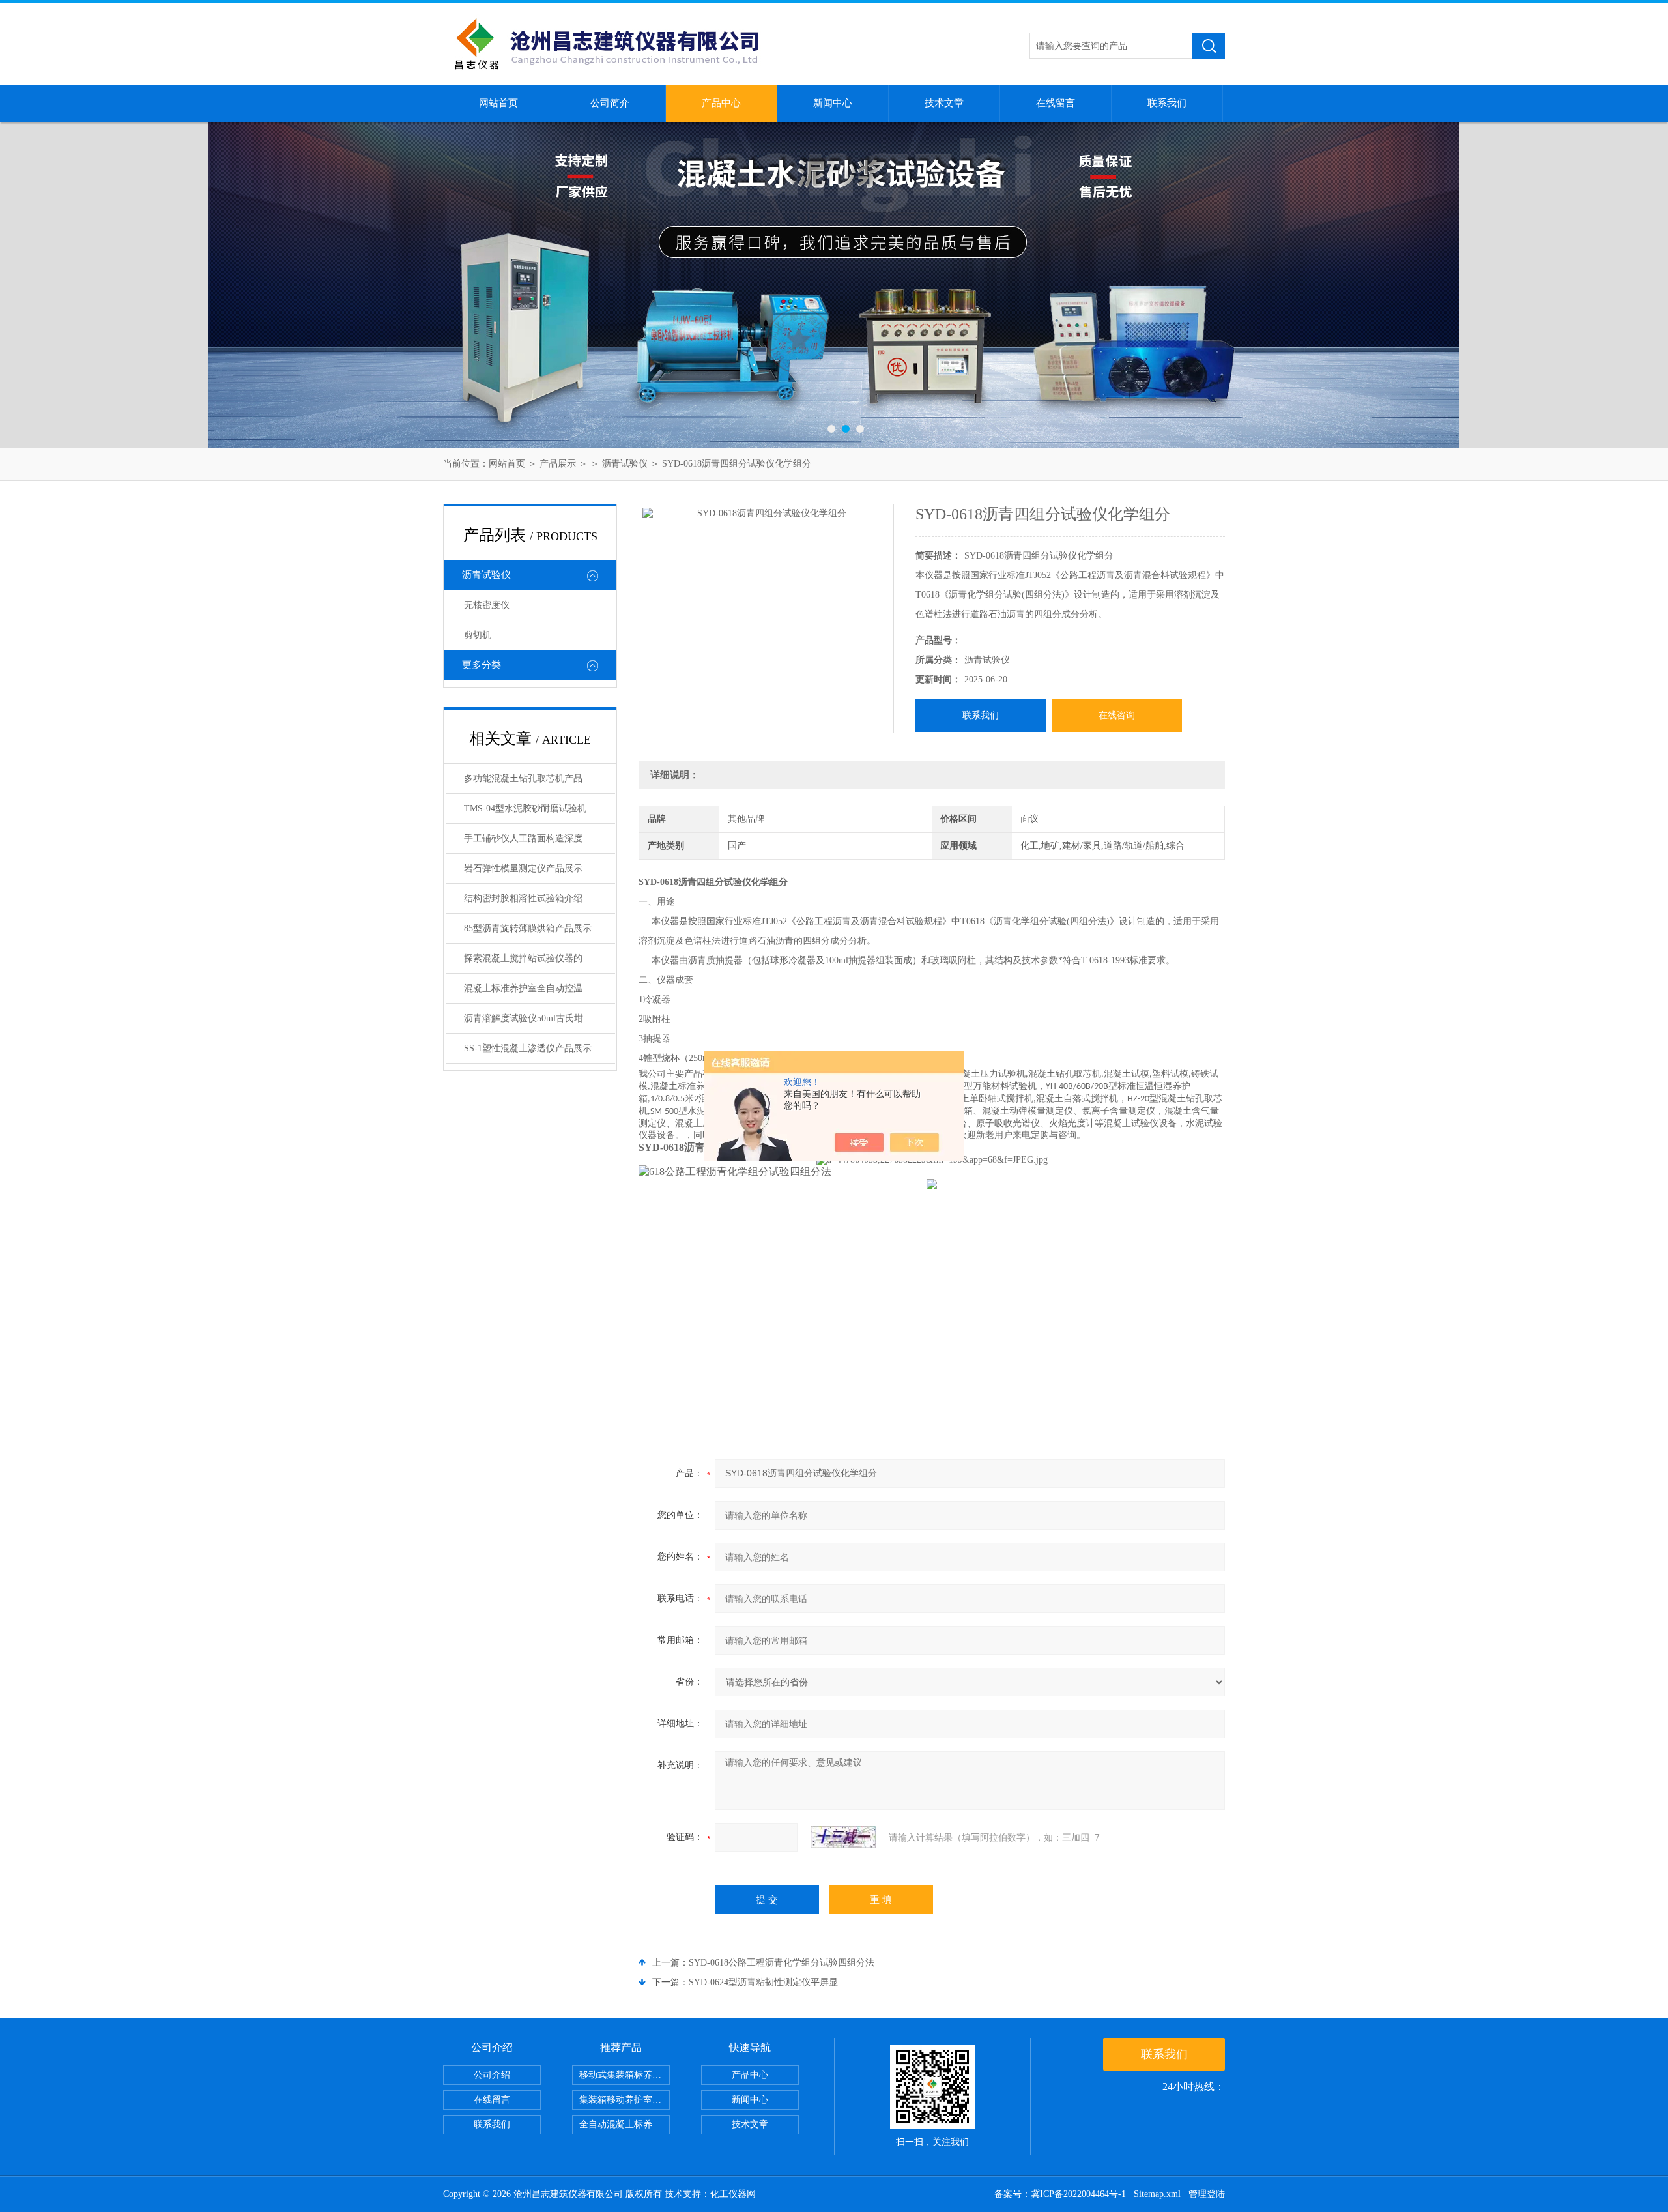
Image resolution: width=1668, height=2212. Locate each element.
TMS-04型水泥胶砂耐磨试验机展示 (534, 808)
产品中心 (721, 103)
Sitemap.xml (1157, 2194)
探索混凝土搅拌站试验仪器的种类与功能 (539, 958)
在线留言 (1056, 103)
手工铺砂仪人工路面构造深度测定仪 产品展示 (539, 838)
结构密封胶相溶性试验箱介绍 (523, 898)
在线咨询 (1117, 715)
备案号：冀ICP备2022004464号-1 (1060, 2194)
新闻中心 (833, 103)
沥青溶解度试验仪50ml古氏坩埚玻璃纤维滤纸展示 (539, 1018)
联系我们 (1167, 103)
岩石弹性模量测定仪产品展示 (523, 868)
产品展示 (558, 464)
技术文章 (944, 103)
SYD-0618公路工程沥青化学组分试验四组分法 (782, 1963)
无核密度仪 (487, 605)
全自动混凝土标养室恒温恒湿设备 (625, 2124)
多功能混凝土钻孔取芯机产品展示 (532, 779)
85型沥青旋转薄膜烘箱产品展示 (528, 928)
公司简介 (610, 103)
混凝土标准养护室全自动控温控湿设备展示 (539, 988)
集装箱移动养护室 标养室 (625, 2100)
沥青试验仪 (625, 464)
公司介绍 (492, 2075)
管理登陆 (1207, 2194)
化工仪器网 (733, 2194)
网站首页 (498, 103)
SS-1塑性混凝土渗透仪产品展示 (528, 1048)
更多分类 (482, 665)
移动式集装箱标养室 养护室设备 (625, 2075)
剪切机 (478, 635)
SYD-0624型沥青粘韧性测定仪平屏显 (763, 1982)
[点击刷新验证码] (843, 1837)
